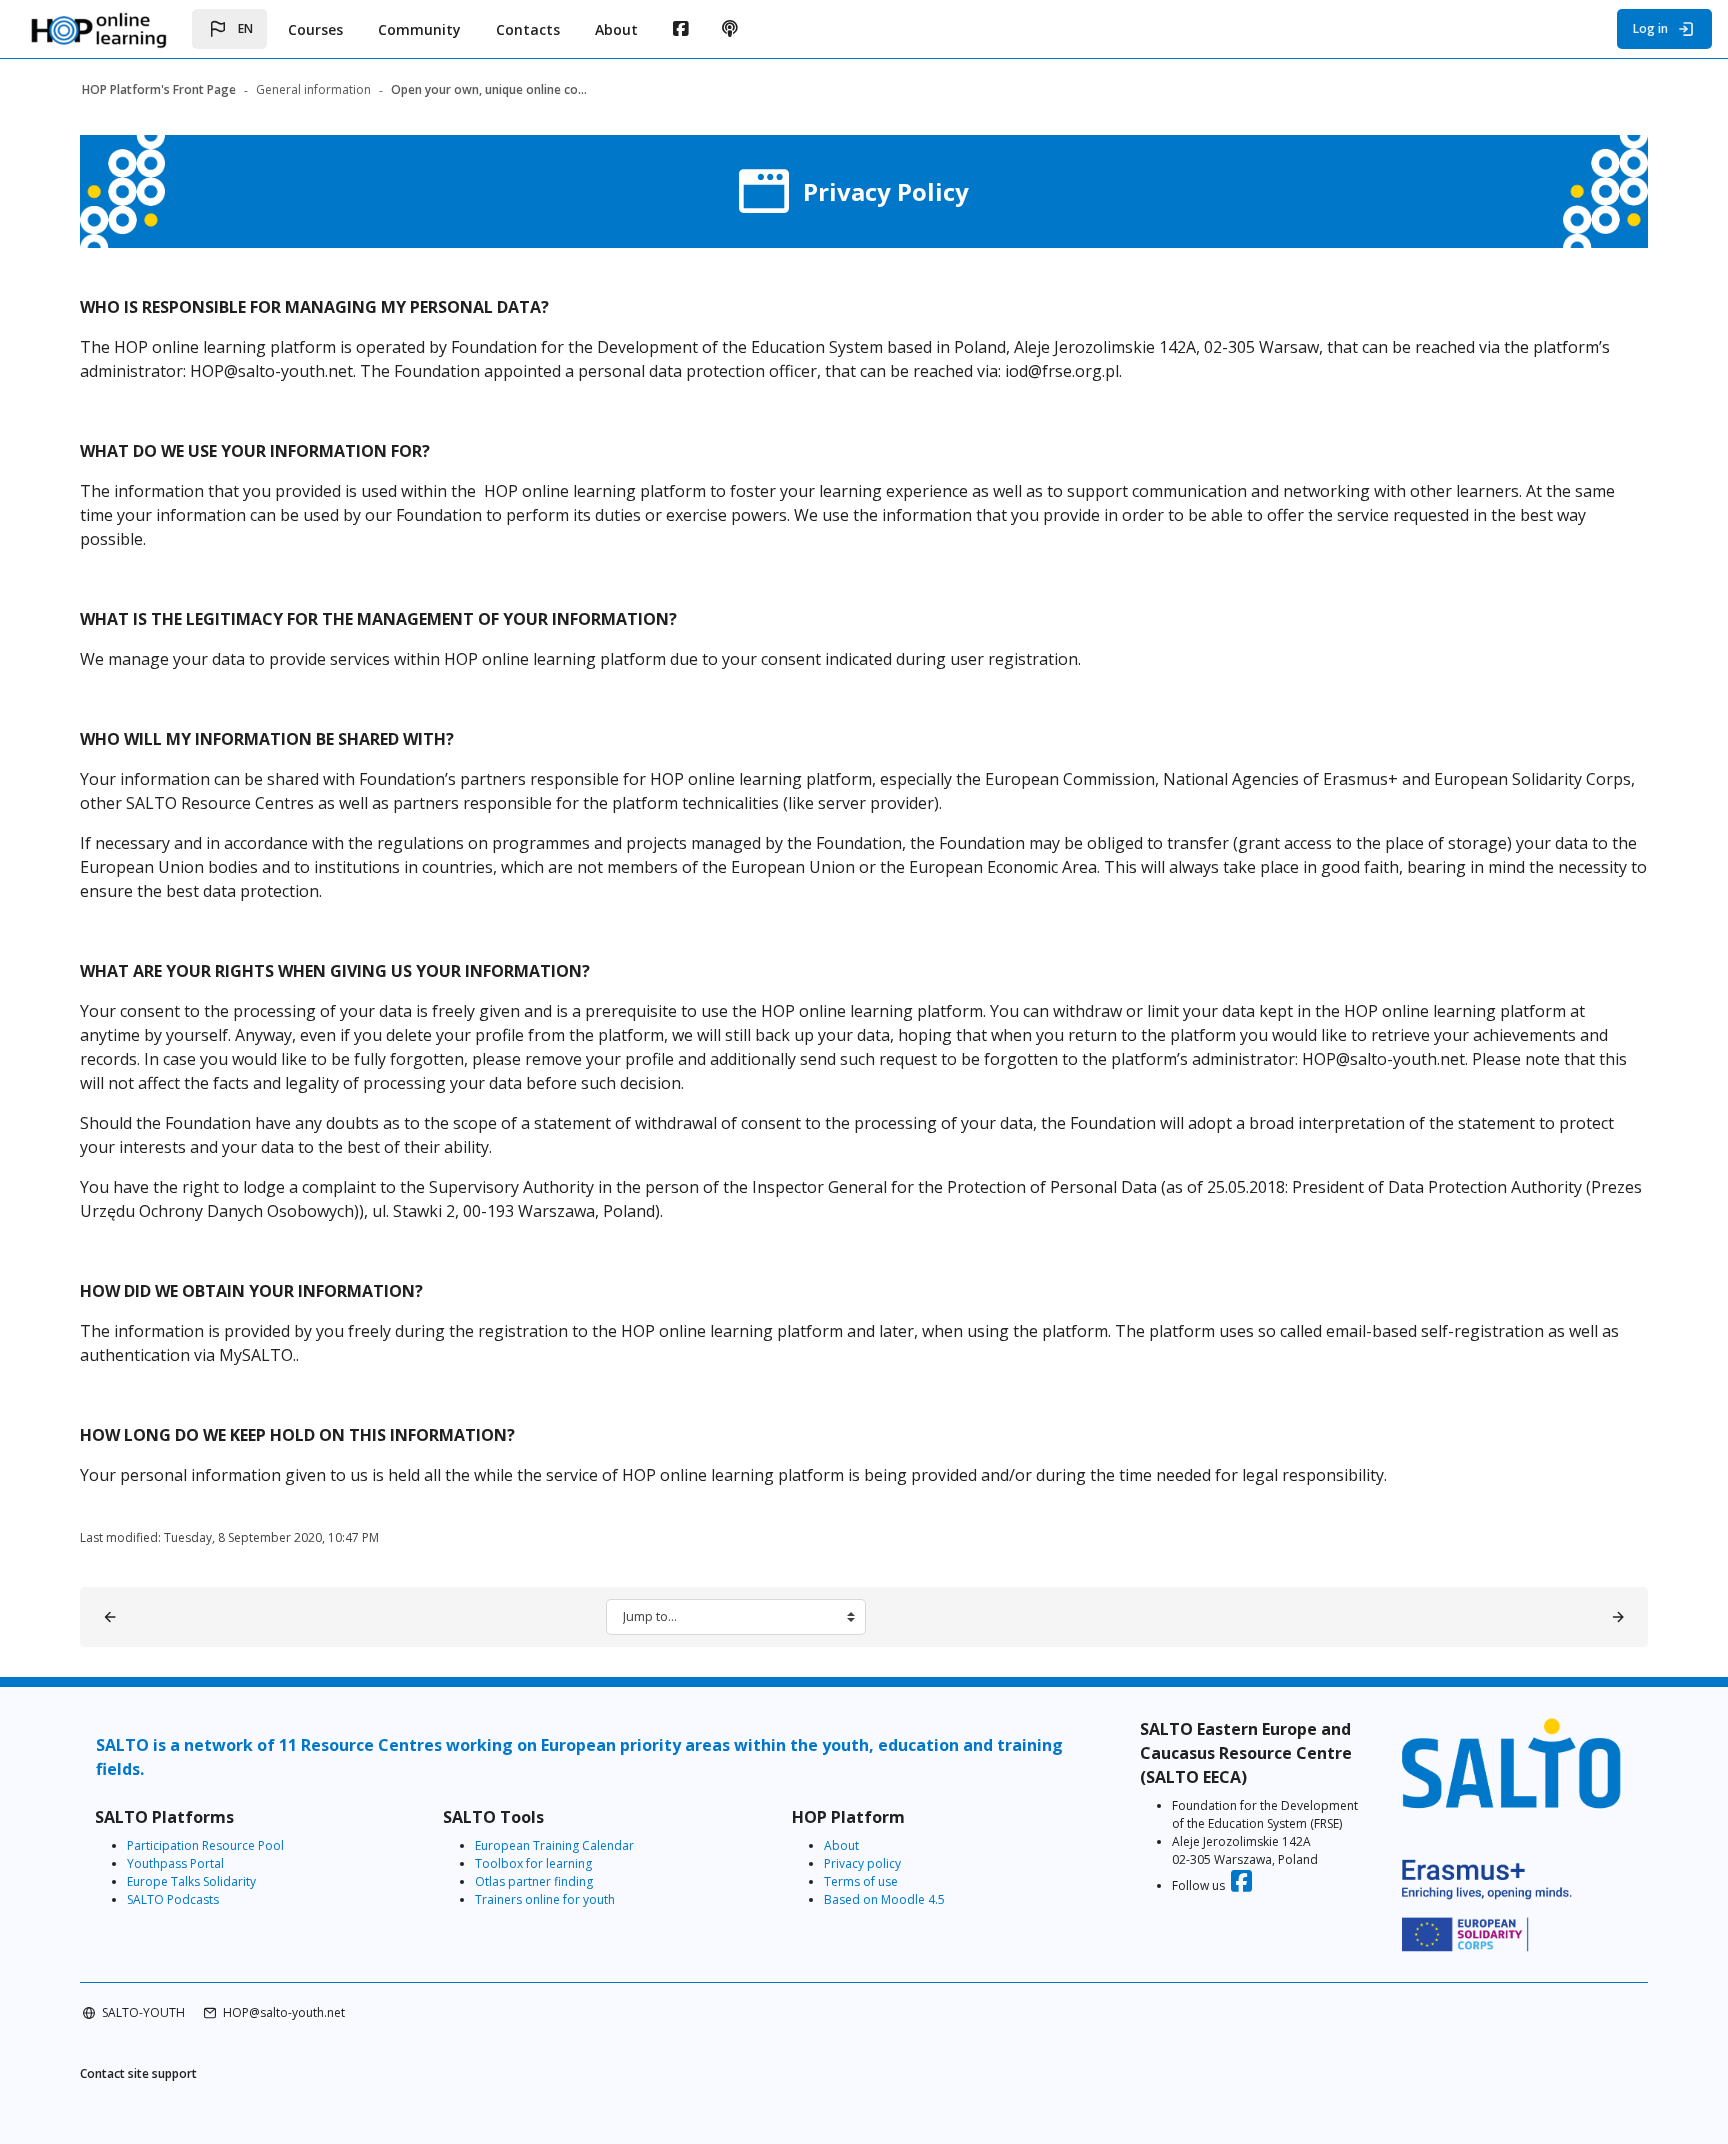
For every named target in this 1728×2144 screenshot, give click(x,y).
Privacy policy (862, 1863)
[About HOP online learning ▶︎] (1618, 1617)
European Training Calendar (554, 1845)
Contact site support (138, 2073)
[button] (229, 29)
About (841, 1845)
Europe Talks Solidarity (191, 1881)
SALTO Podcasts (173, 1899)
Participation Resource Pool (205, 1845)
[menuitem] (680, 29)
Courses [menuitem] (315, 29)
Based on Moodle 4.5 (884, 1899)
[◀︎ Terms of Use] (110, 1617)
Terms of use (861, 1881)
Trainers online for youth (545, 1899)
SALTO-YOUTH (143, 2012)
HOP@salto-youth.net (284, 2012)
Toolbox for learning (533, 1863)
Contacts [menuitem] (528, 29)
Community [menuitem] (419, 29)
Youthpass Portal (175, 1863)
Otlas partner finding (534, 1881)
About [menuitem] (616, 29)
